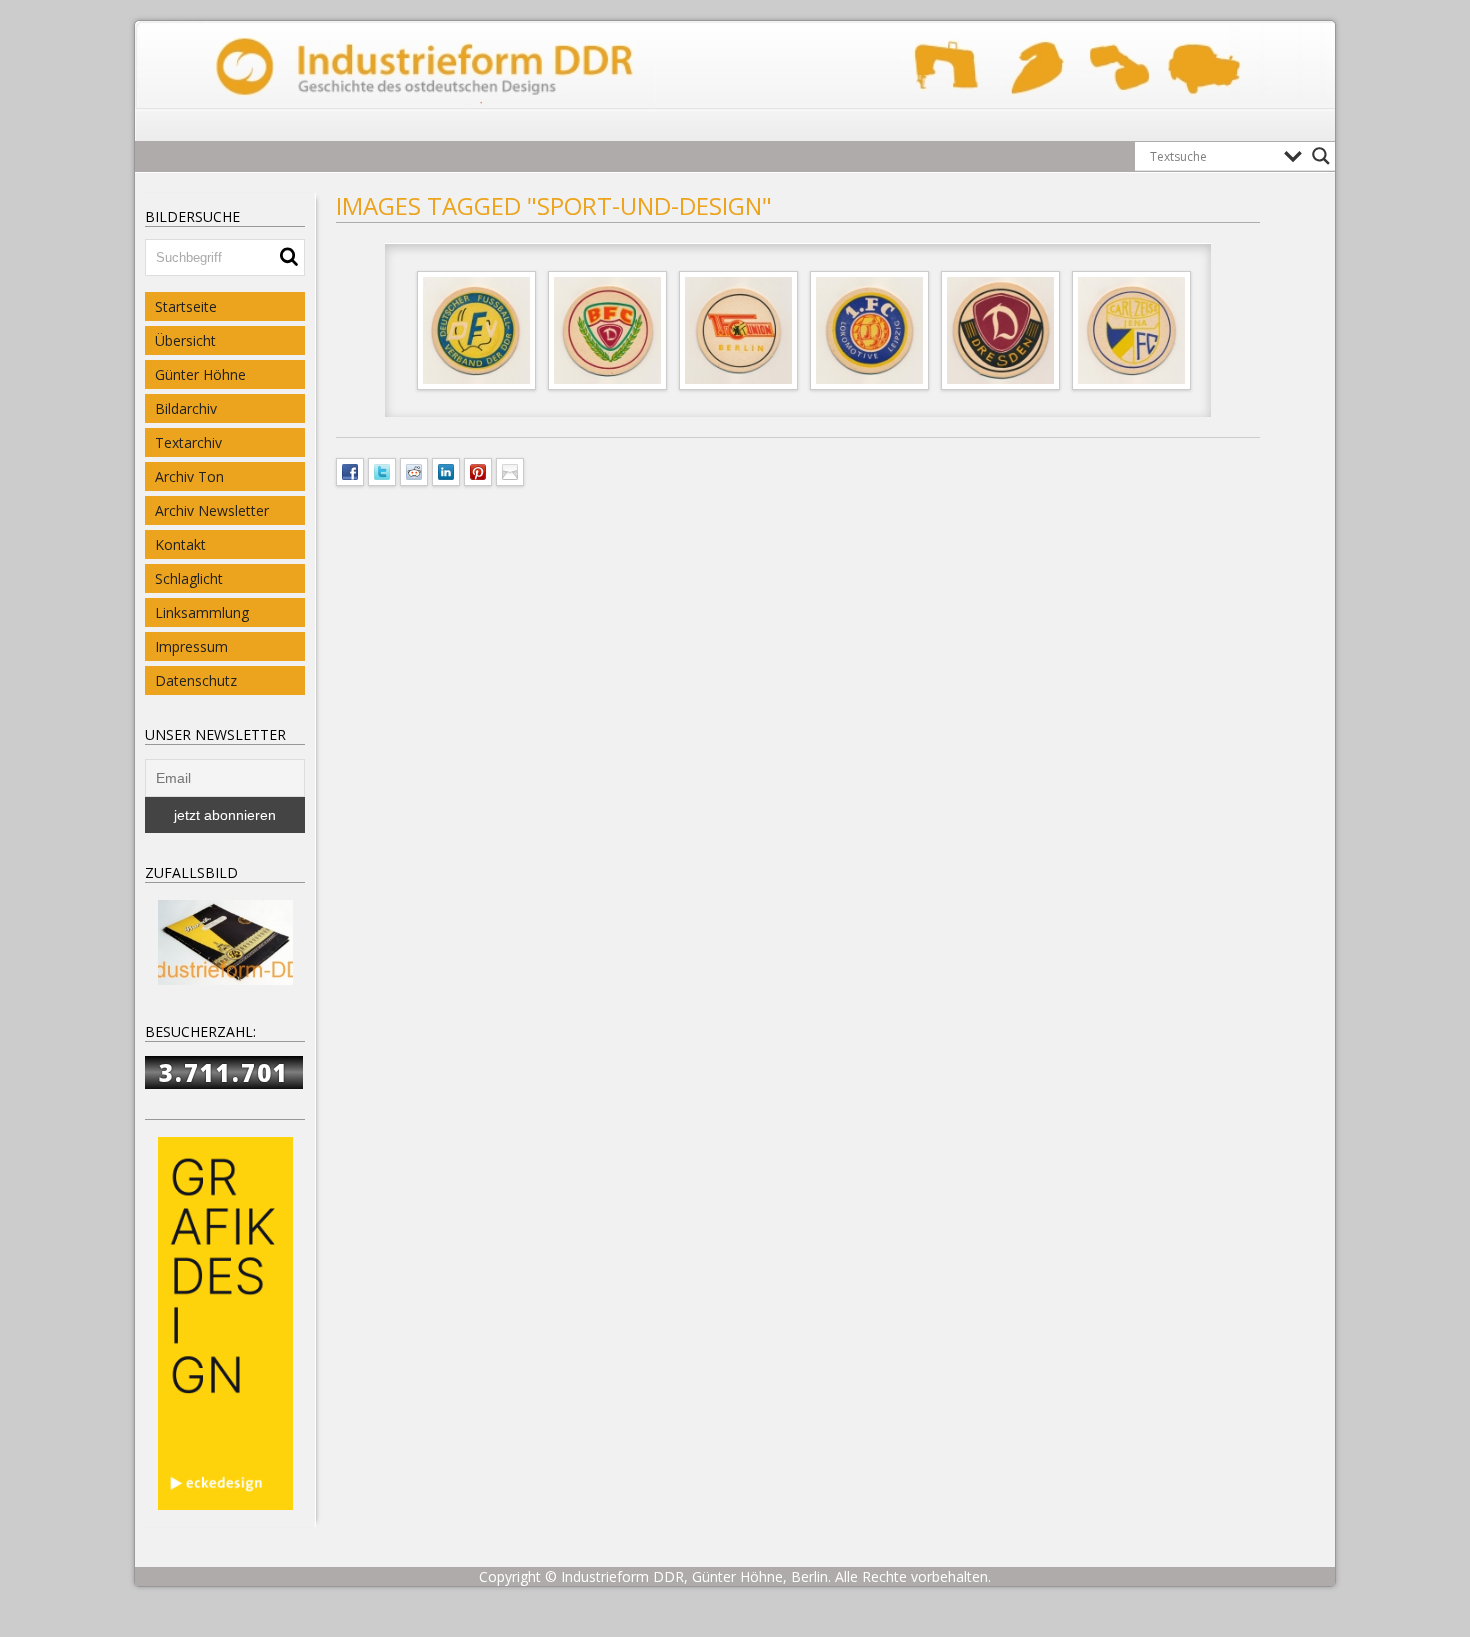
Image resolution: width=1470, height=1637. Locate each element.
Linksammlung (202, 612)
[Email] (510, 470)
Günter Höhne (200, 374)
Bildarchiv (186, 408)
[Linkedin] (446, 470)
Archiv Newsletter (212, 510)
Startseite (186, 306)
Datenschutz (196, 680)
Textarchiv (188, 442)
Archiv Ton (189, 476)
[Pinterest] (478, 470)
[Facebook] (350, 470)
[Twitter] (382, 470)
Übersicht (185, 340)
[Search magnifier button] (1321, 156)
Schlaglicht (189, 578)
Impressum (191, 646)
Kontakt (180, 544)
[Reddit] (414, 470)
